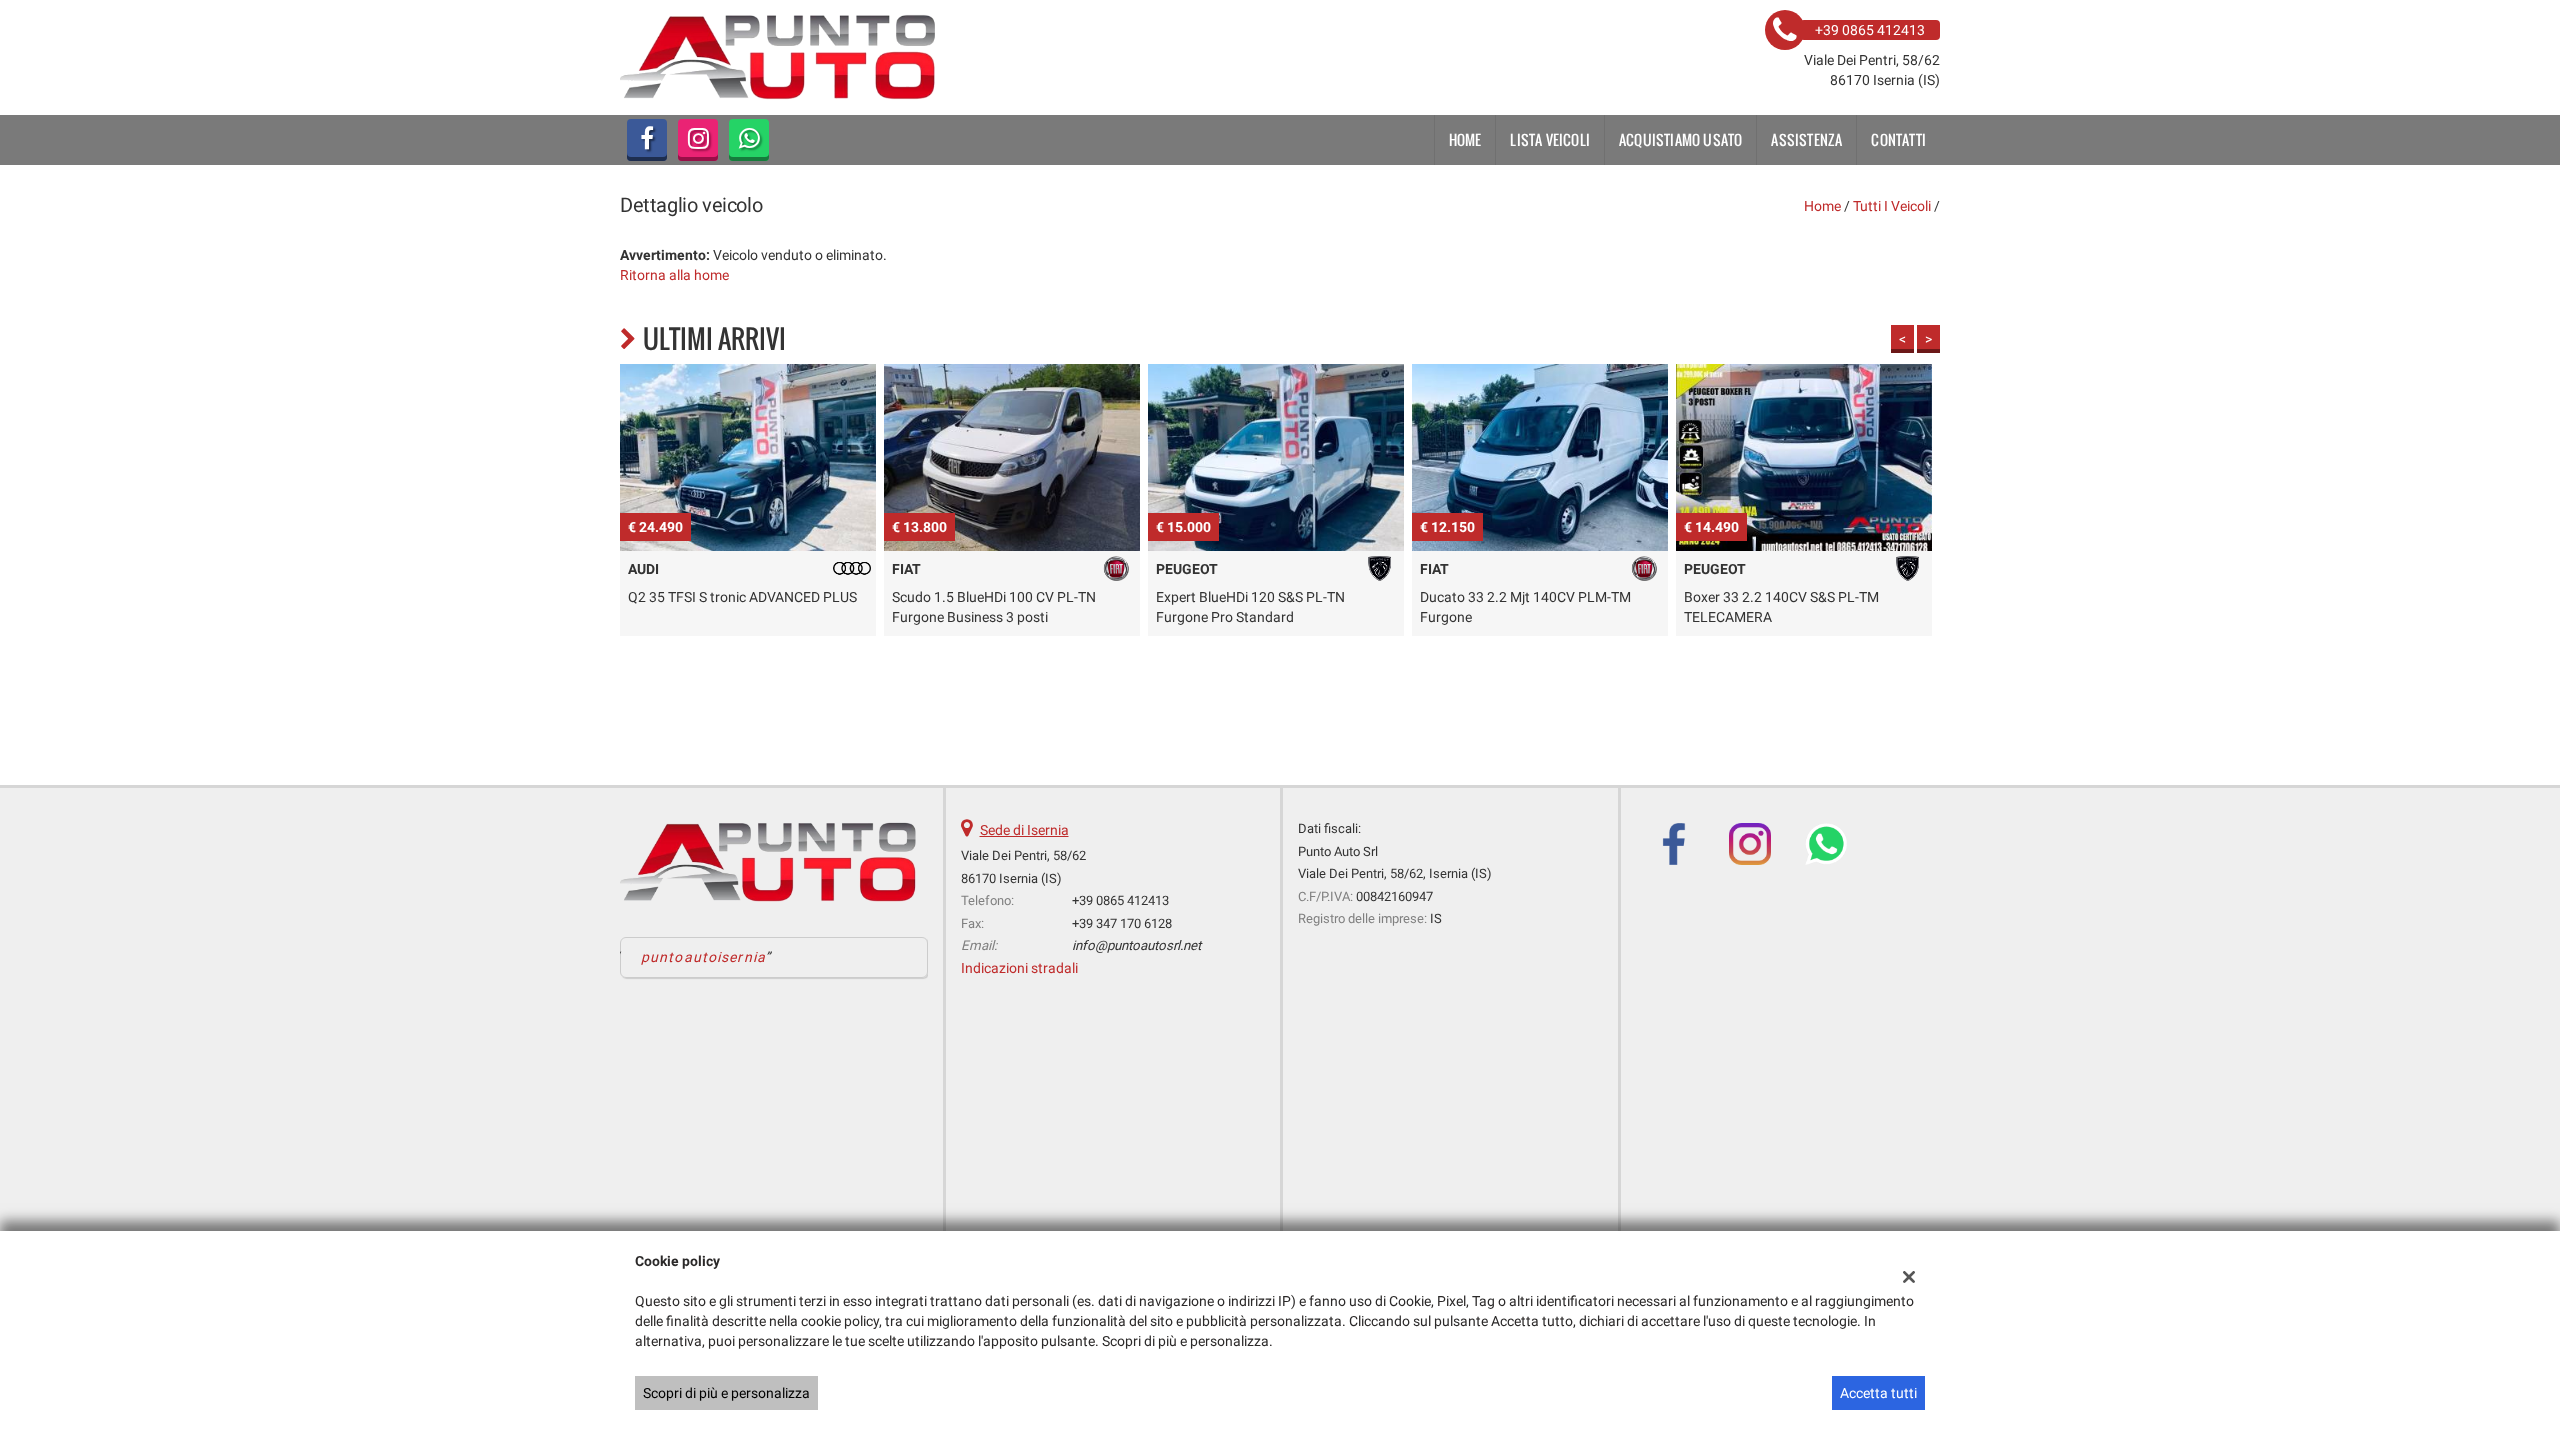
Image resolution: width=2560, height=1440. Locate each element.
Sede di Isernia (1024, 830)
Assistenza (1806, 139)
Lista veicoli (1550, 139)
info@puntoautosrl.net (1136, 945)
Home (1465, 139)
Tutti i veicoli (1892, 206)
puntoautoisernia (703, 957)
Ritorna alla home (674, 275)
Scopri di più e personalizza (726, 1393)
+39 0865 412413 (1120, 900)
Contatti (1898, 139)
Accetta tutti (1878, 1393)
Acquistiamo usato (1680, 139)
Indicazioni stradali (1019, 968)
